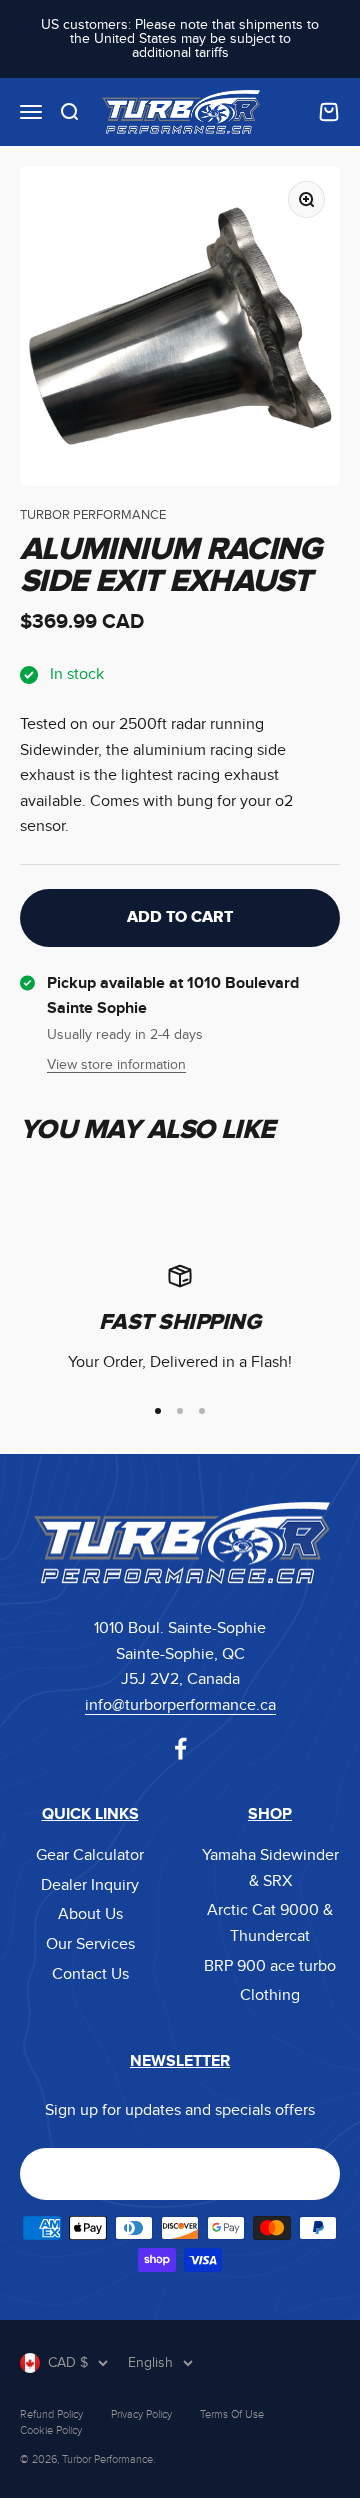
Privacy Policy (141, 2414)
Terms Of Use (232, 2414)
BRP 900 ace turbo (270, 1966)
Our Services (90, 1944)
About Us (90, 1914)
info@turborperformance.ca (180, 1705)
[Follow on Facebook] (180, 1748)
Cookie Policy (51, 2430)
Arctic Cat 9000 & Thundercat (270, 1923)
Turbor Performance (93, 515)
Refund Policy (51, 2414)
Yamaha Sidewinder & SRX (270, 1868)
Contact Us (90, 1974)
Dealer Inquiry (90, 1885)
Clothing (270, 1995)
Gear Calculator (90, 1855)
